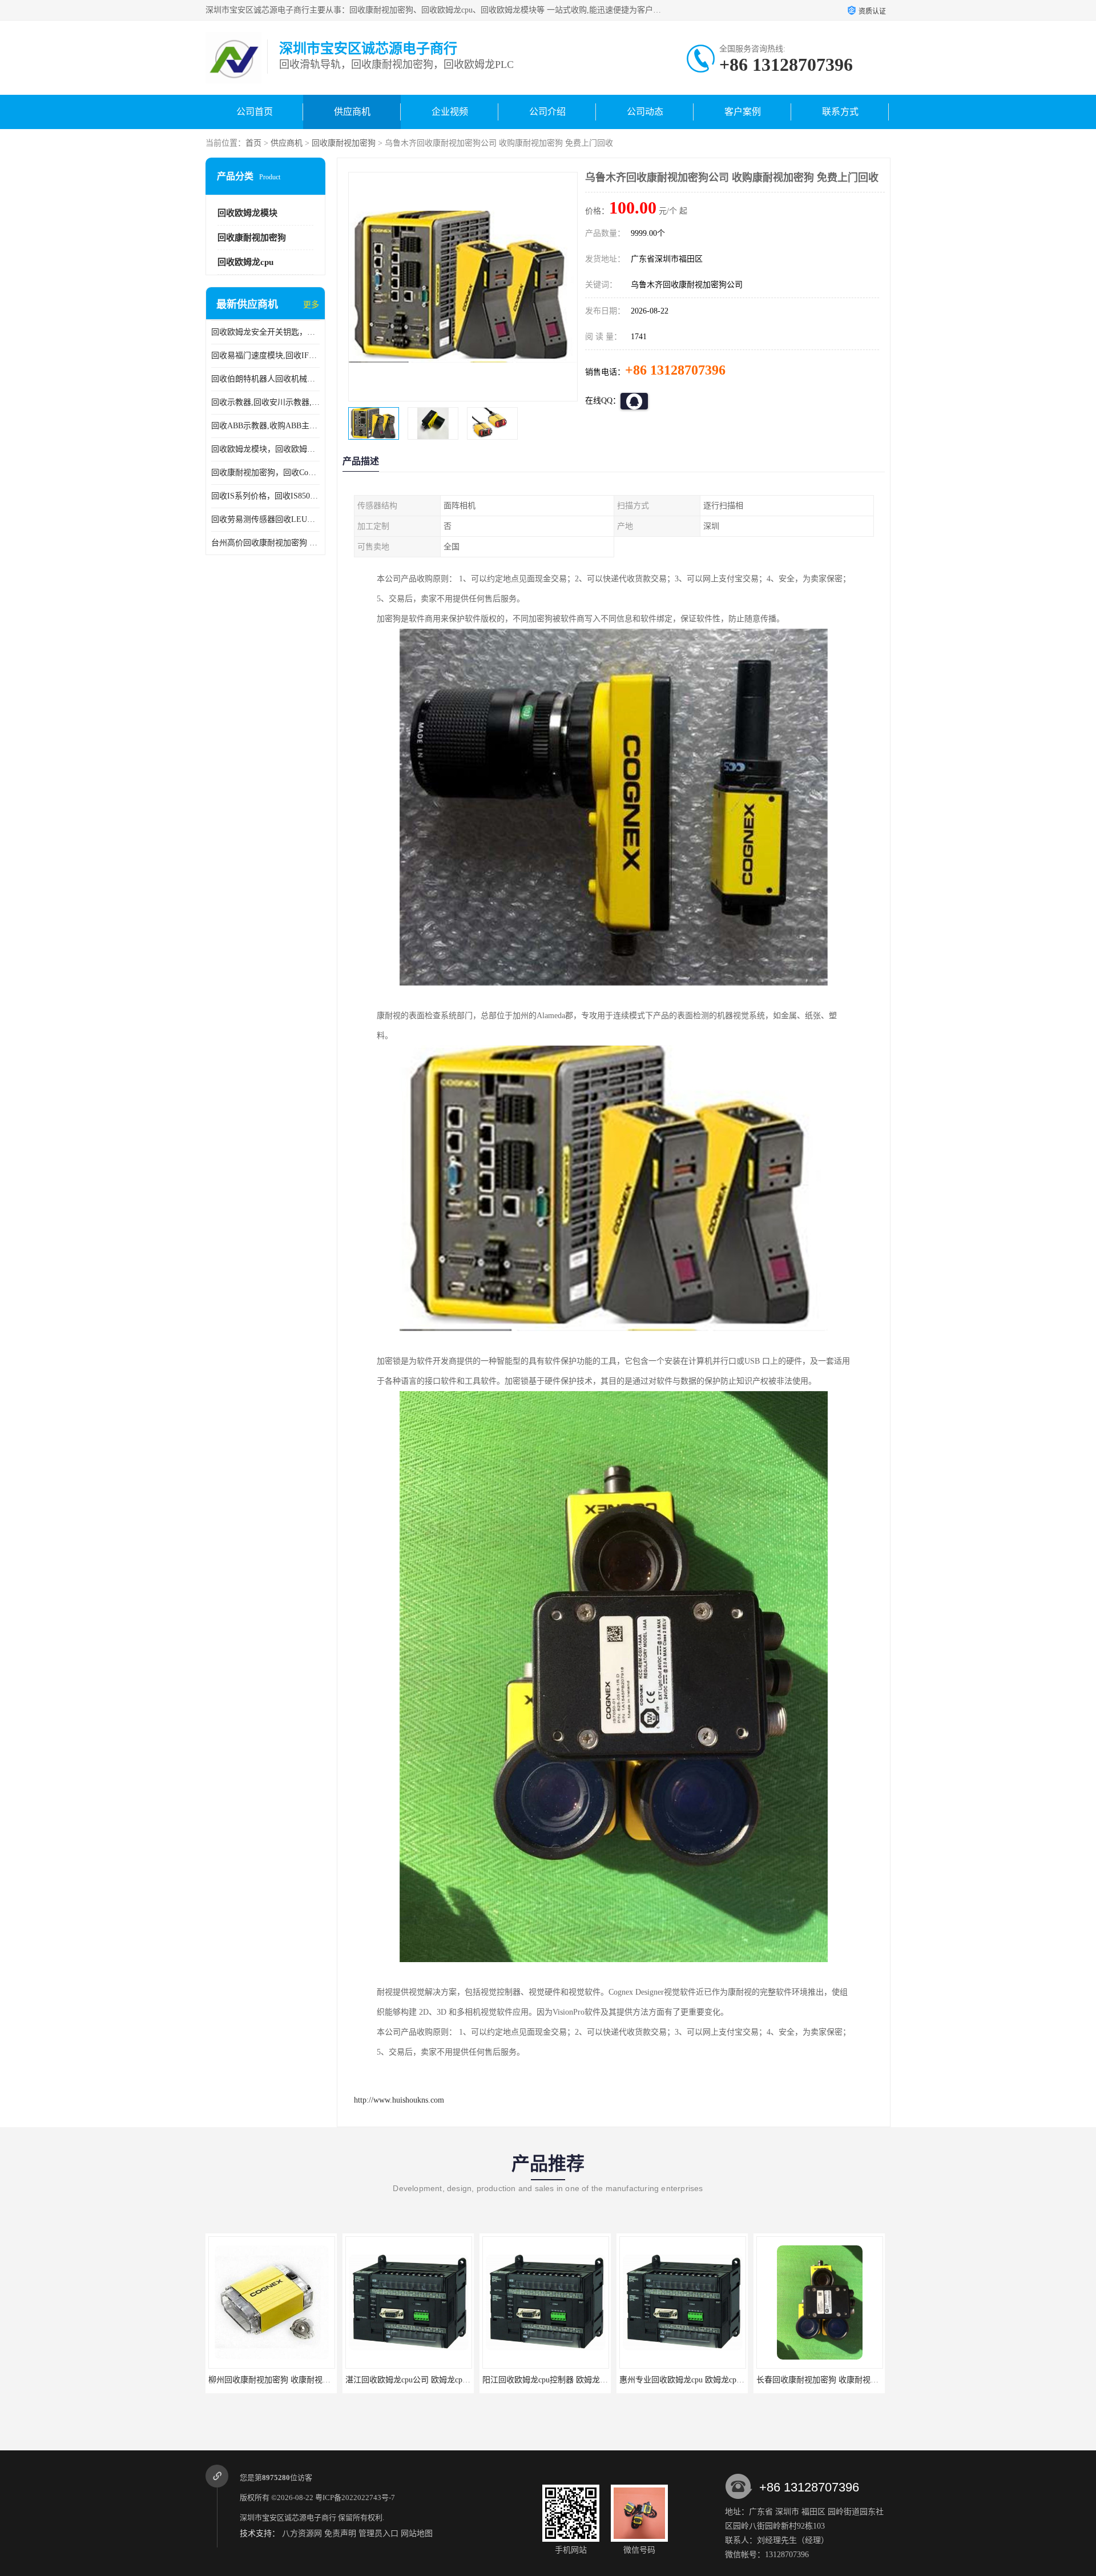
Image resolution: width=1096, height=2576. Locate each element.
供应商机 (352, 112)
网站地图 (417, 2533)
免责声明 (340, 2533)
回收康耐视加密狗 (344, 143)
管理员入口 (378, 2533)
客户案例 (743, 112)
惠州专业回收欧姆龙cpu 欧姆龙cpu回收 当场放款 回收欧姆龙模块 (597, 2380)
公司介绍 (547, 112)
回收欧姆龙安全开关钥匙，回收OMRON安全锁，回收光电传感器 (265, 332)
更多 (311, 305)
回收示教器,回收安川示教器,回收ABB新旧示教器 (265, 402)
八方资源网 (302, 2533)
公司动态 (645, 112)
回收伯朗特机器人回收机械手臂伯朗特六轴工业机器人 (265, 379)
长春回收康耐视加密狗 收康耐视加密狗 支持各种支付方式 (722, 2380)
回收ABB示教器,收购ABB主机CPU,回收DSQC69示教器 (265, 426)
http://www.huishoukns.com (399, 2100)
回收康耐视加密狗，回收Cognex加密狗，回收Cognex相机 (265, 473)
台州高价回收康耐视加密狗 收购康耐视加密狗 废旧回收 (265, 543)
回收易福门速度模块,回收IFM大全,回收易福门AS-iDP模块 (265, 355)
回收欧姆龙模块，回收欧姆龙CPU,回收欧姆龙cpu (265, 449)
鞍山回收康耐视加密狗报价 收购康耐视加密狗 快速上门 (855, 2380)
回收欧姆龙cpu (245, 262)
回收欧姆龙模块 (247, 213)
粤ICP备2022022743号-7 (355, 2497)
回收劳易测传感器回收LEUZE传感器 (265, 519)
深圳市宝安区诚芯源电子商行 (288, 2517)
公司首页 (255, 112)
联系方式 (840, 112)
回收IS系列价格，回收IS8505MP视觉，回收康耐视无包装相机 (265, 496)
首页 (253, 143)
